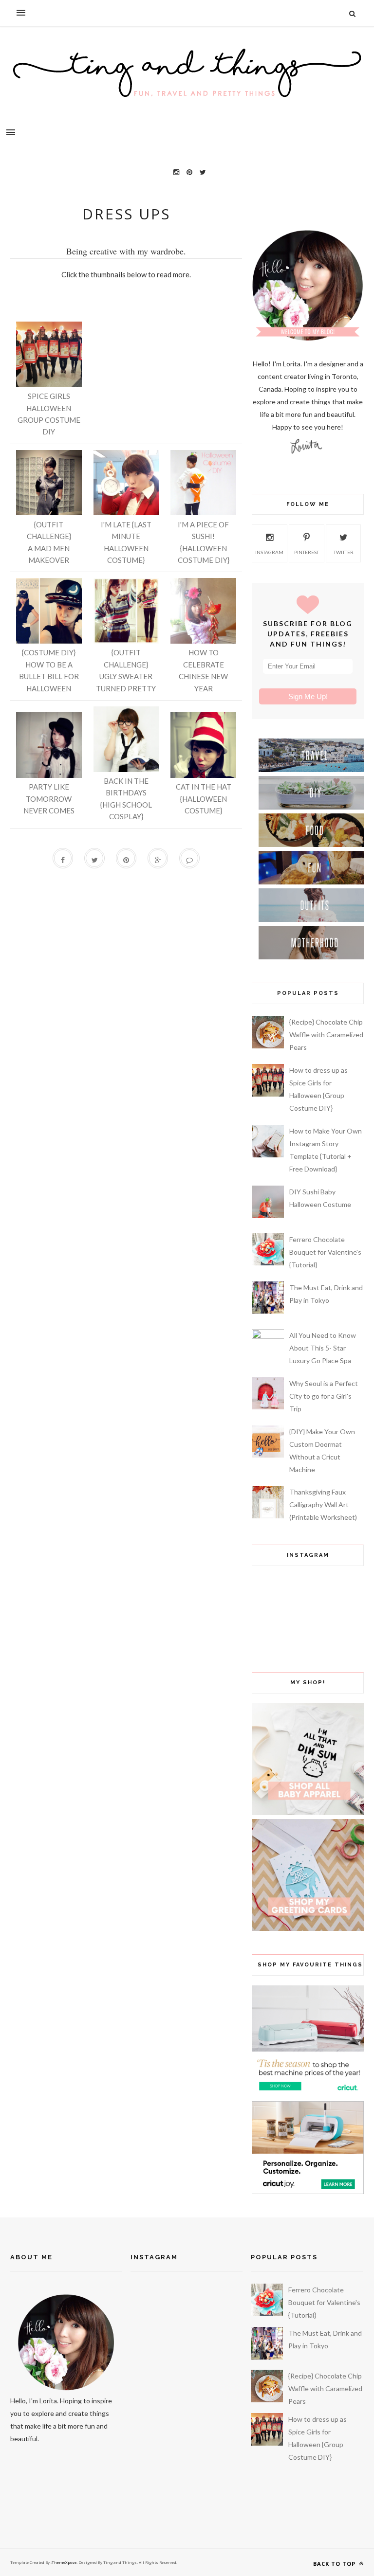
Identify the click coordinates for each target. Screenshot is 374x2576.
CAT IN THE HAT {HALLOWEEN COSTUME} (204, 799)
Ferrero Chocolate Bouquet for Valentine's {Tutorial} (325, 1252)
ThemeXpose (64, 2562)
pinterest (307, 552)
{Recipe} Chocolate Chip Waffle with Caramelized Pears (326, 1035)
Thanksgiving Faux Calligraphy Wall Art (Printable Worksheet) (323, 1504)
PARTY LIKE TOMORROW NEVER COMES (49, 799)
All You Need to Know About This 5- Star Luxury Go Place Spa (323, 1348)
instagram (269, 552)
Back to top (335, 2564)
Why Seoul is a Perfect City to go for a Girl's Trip (324, 1396)
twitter (344, 552)
